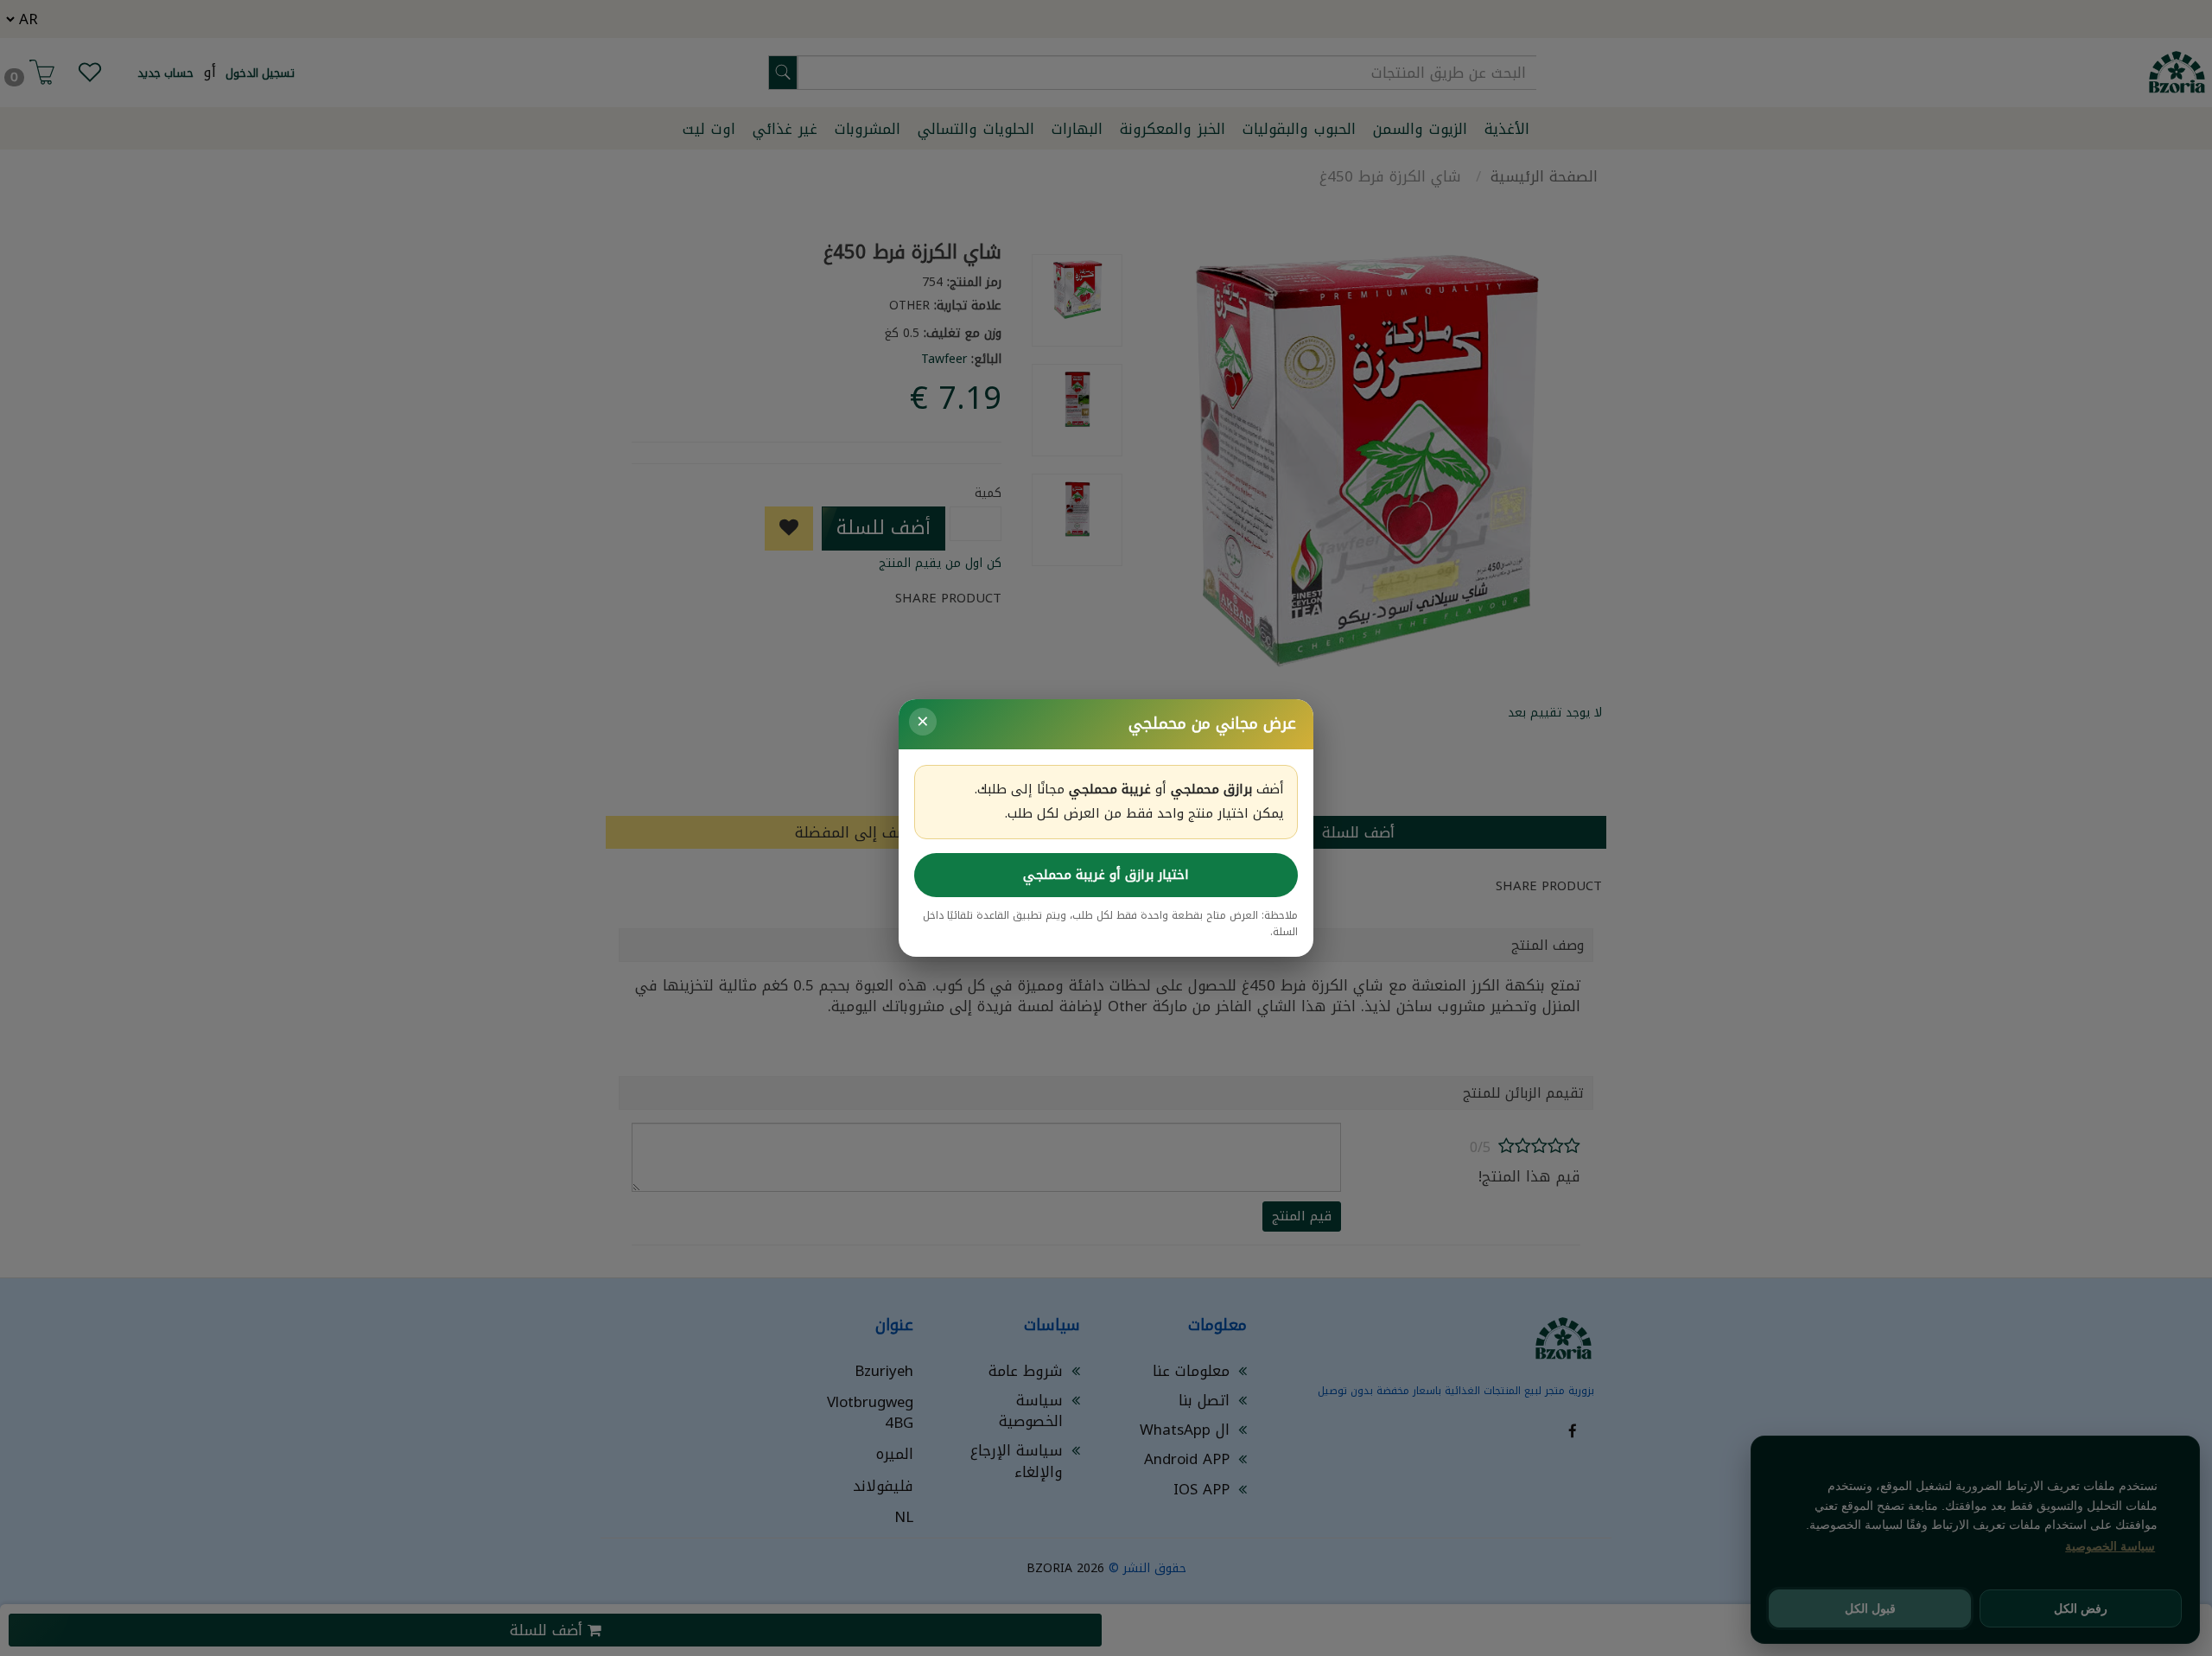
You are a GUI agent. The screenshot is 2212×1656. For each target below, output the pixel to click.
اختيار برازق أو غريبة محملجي (1106, 875)
